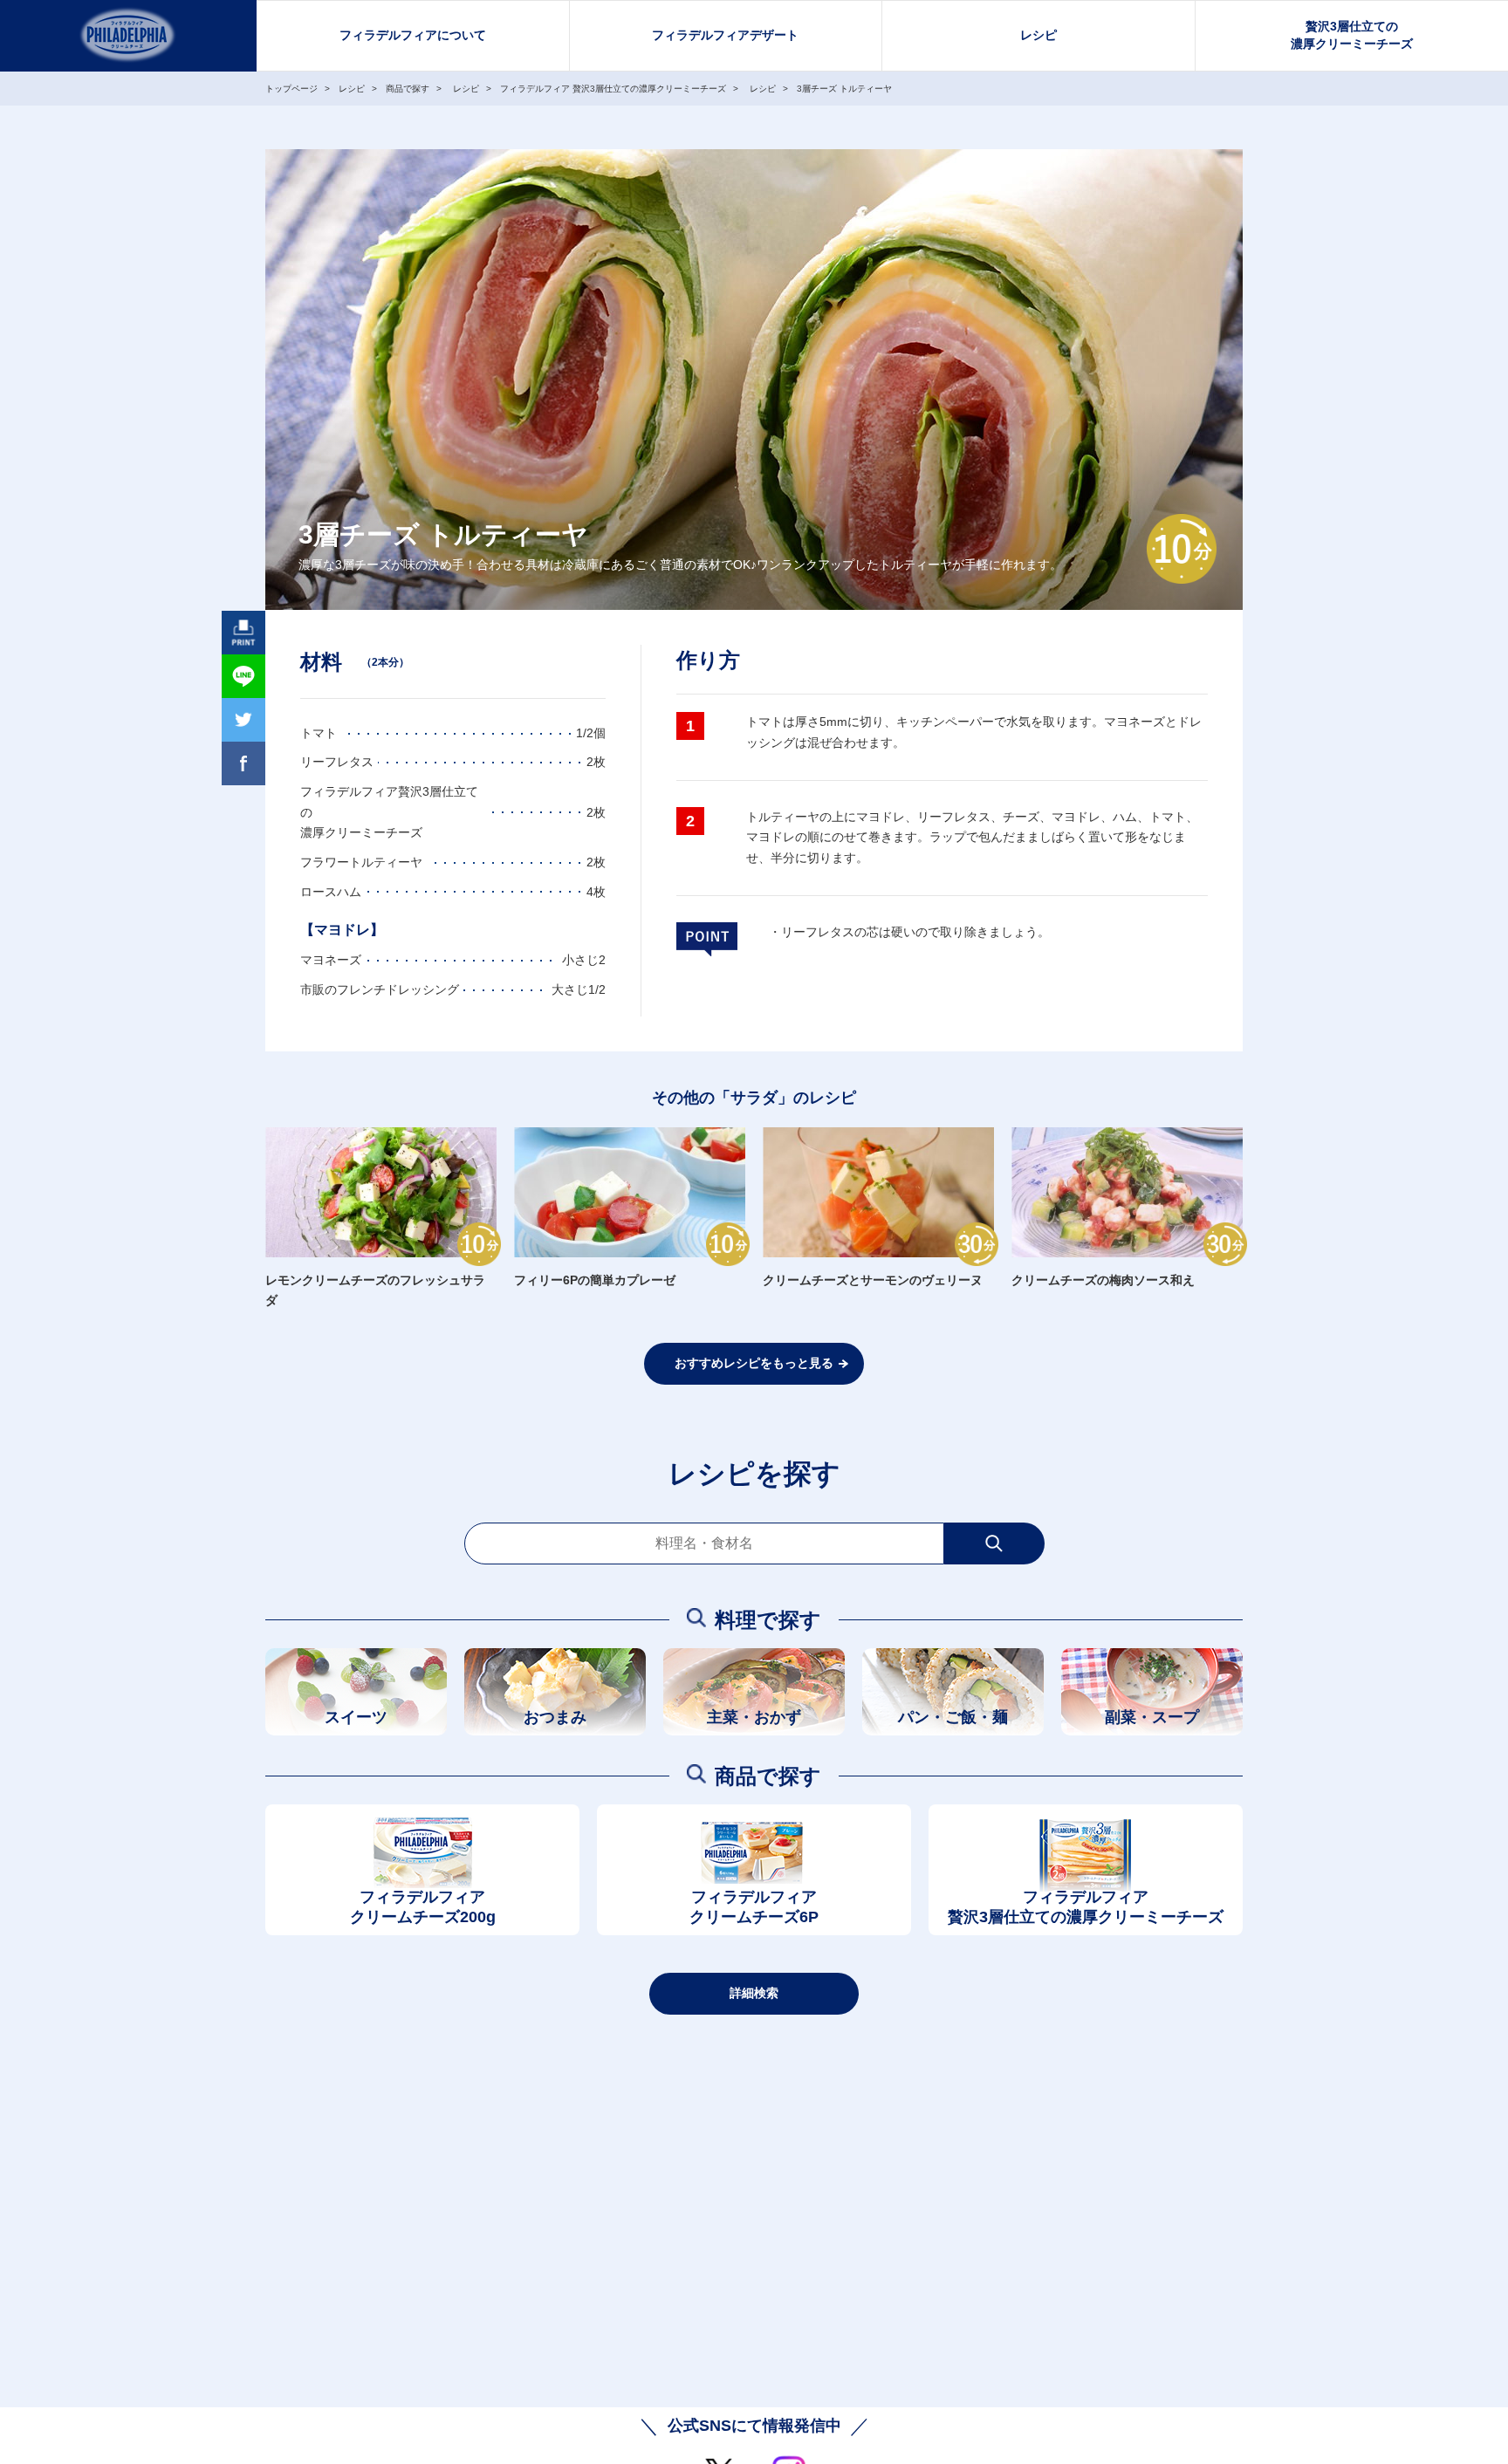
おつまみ (555, 1717)
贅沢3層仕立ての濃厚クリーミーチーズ (1352, 35)
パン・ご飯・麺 (953, 1717)
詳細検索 (754, 1993)
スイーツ (356, 1717)
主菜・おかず (754, 1717)
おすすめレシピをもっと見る (754, 1363)
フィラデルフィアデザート (725, 35)
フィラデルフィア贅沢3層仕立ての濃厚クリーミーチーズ (1086, 1907)
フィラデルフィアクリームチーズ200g (423, 1907)
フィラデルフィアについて (413, 35)
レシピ (1038, 35)
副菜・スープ (1152, 1717)
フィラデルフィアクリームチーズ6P (754, 1907)
